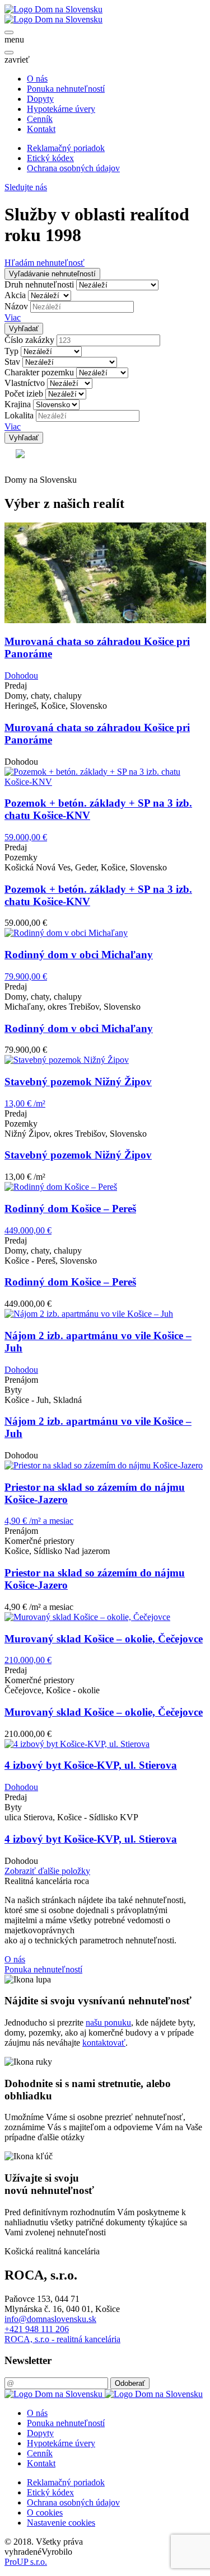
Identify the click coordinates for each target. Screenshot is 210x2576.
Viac (13, 317)
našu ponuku (108, 2022)
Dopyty (40, 99)
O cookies (45, 2513)
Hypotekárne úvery (61, 109)
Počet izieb (24, 394)
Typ (11, 351)
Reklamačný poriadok (66, 148)
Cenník (40, 119)
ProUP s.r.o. (26, 2562)
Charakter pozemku (39, 372)
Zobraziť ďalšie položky (47, 1871)
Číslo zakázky (29, 340)
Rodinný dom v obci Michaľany (79, 1028)
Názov (16, 306)
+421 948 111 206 (37, 2329)
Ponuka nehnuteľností (66, 89)
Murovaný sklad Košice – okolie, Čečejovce (104, 1712)
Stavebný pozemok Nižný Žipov (78, 1155)
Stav (12, 362)
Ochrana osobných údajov (73, 168)
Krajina (18, 404)
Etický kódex (50, 158)
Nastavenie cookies (61, 2523)
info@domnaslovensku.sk (50, 2319)
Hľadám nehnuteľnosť (45, 263)
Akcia (15, 295)
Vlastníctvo (25, 383)
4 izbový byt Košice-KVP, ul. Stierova (91, 1839)
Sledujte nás (26, 187)
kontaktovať (104, 2043)
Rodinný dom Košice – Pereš (70, 1282)
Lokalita (19, 415)
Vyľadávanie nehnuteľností (52, 274)
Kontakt (41, 129)
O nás (37, 79)
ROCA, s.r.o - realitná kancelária (62, 2339)
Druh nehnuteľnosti (39, 284)
